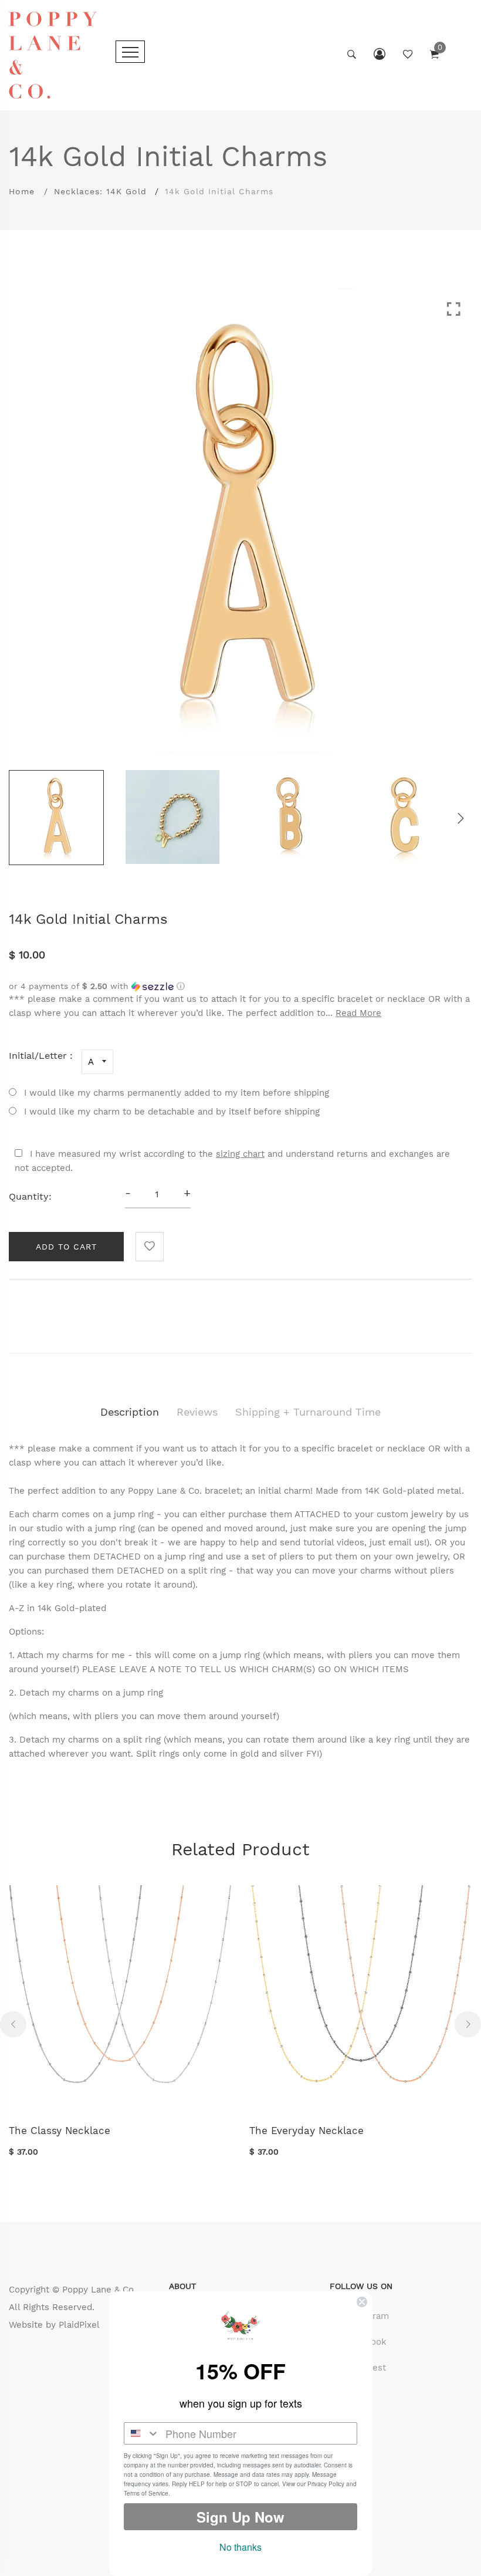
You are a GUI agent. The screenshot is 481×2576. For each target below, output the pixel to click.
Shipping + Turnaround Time (308, 1412)
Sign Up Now (240, 2517)
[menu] (130, 52)
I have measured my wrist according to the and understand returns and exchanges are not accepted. (232, 1161)
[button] (240, 986)
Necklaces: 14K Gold (100, 191)
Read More (358, 1013)
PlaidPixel (79, 2325)
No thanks (240, 2547)
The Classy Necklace (60, 2131)
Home (22, 191)
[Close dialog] (362, 2302)
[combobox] (142, 2433)
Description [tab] (130, 1412)
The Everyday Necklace (306, 2131)
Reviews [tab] (197, 1412)
